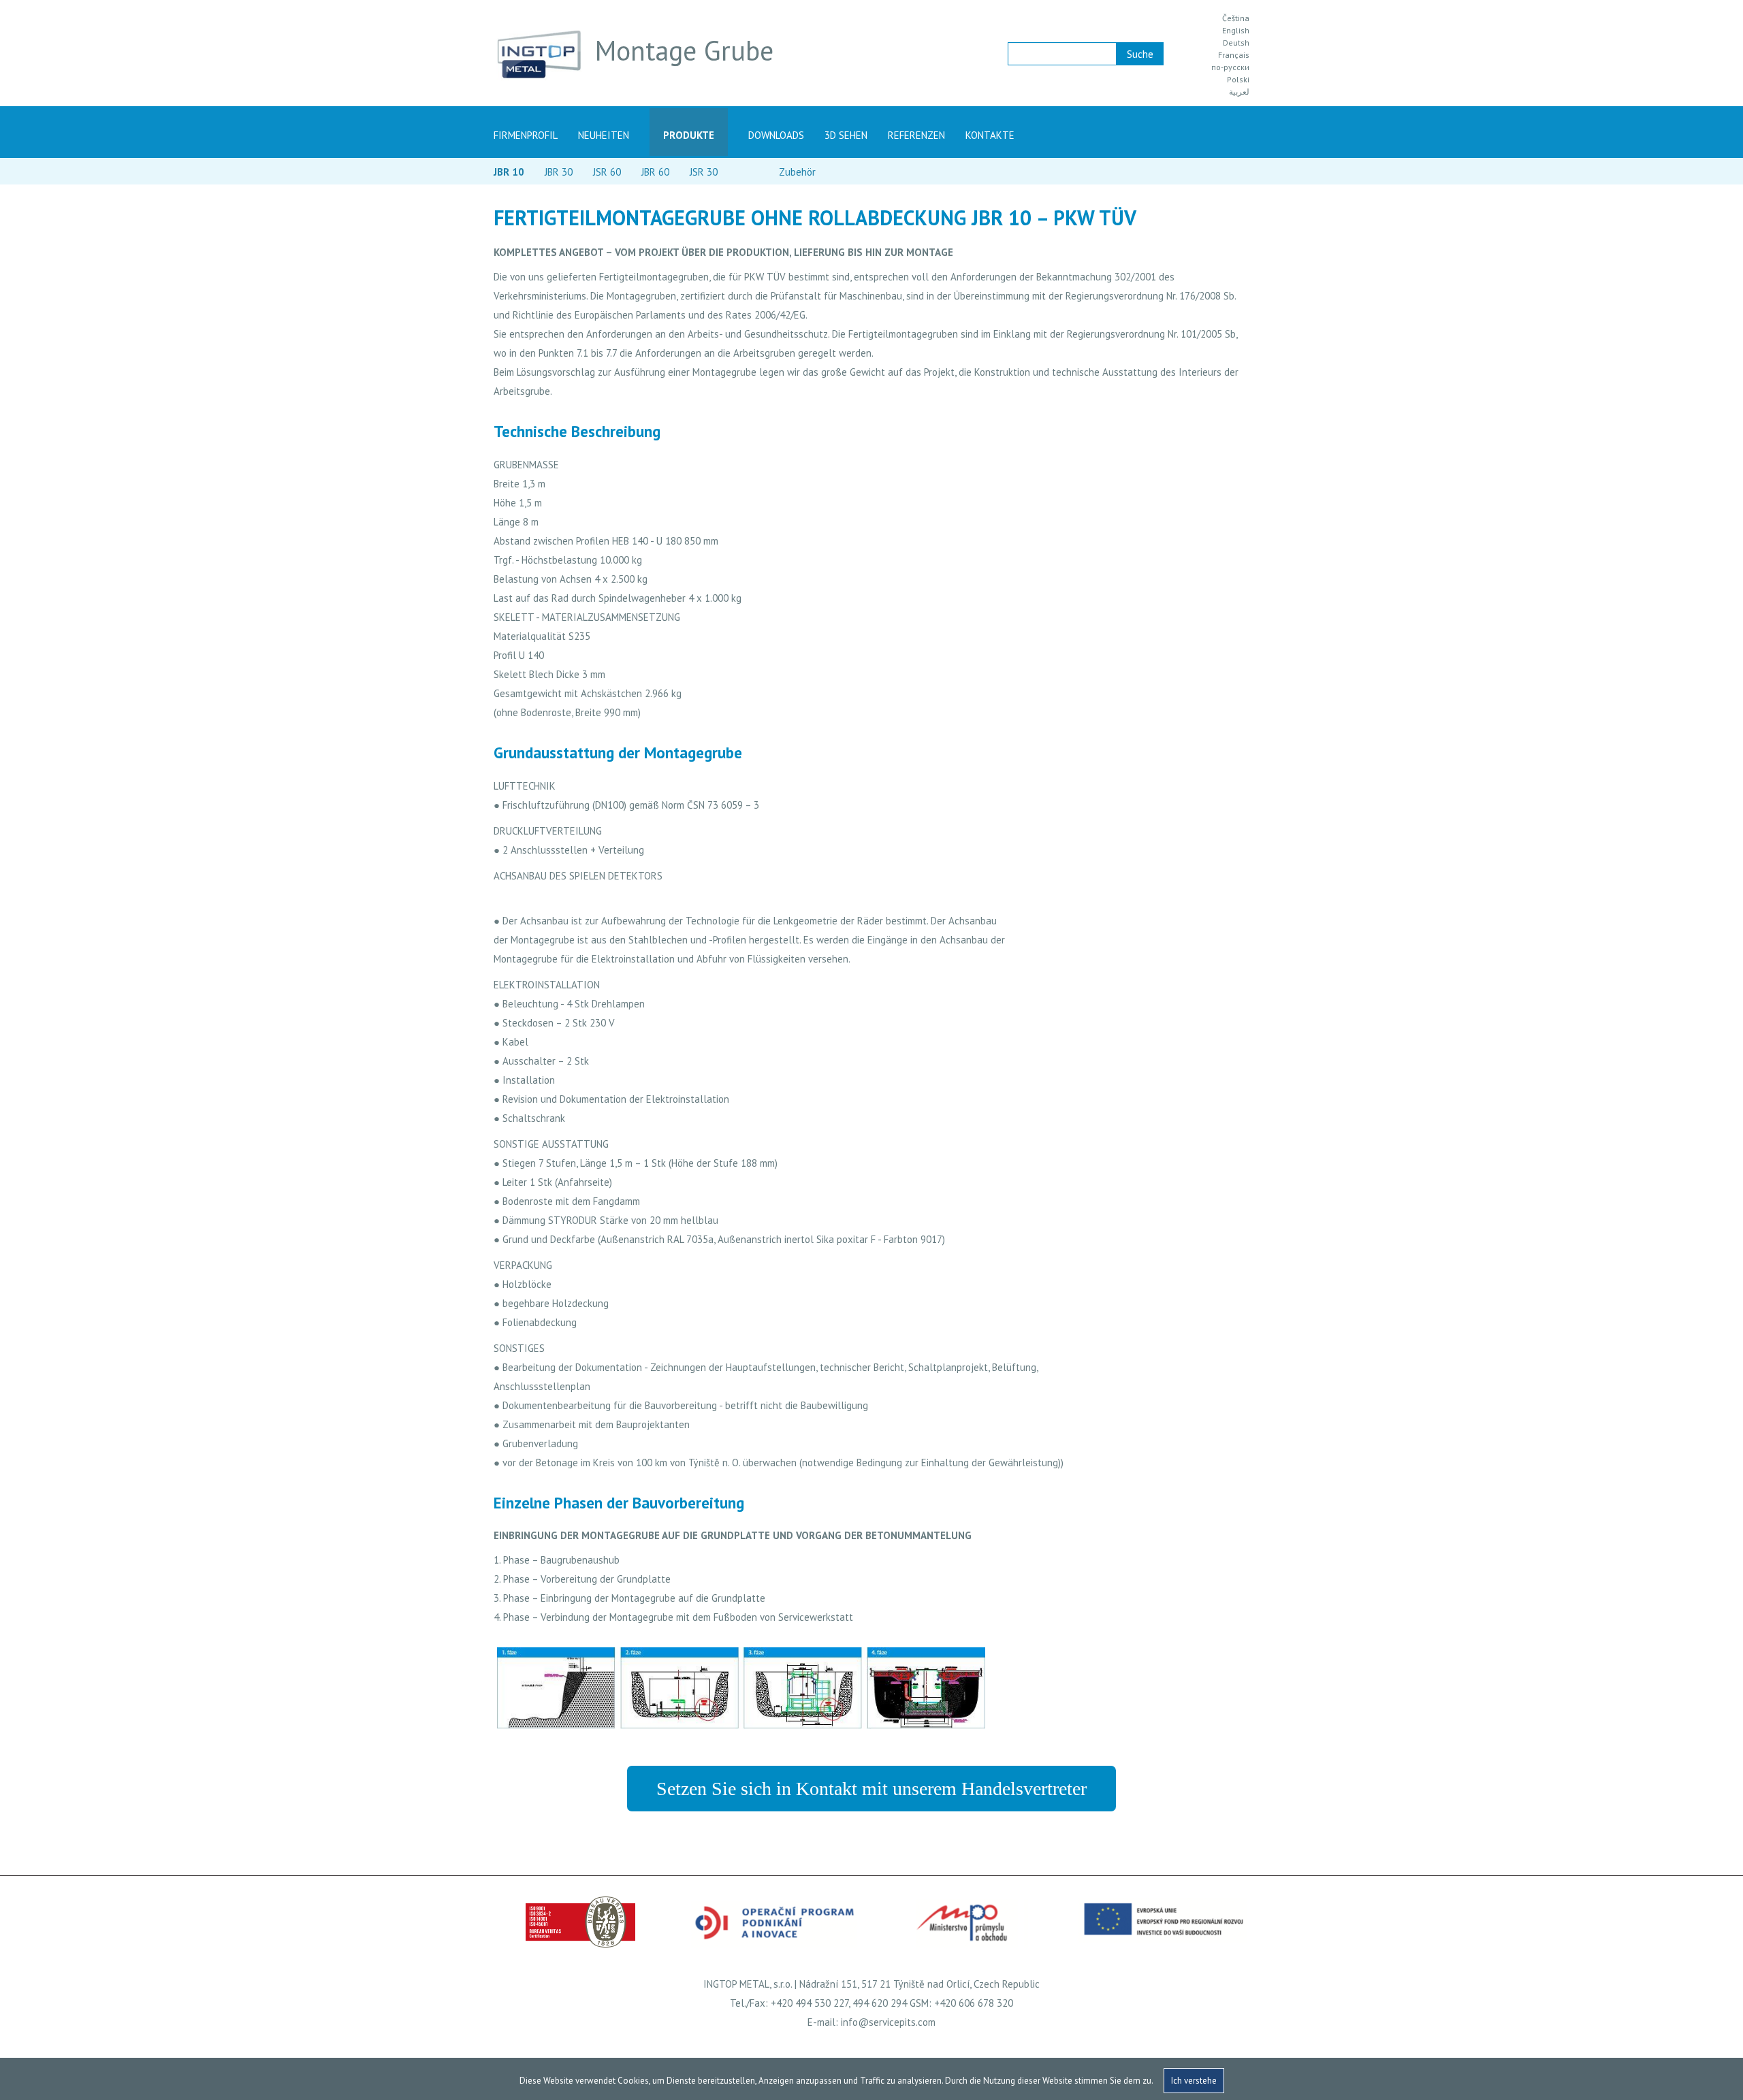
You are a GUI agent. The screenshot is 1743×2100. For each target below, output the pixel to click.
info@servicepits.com (888, 2022)
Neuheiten (604, 135)
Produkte (689, 135)
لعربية (1239, 92)
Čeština (1236, 18)
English (1236, 31)
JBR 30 (559, 172)
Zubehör (797, 172)
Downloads (776, 135)
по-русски (1230, 67)
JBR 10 (509, 172)
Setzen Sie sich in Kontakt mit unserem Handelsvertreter (871, 1789)
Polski (1238, 80)
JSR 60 (607, 172)
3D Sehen (846, 135)
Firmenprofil (526, 135)
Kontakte (990, 135)
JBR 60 (655, 172)
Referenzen (916, 135)
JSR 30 (704, 172)
